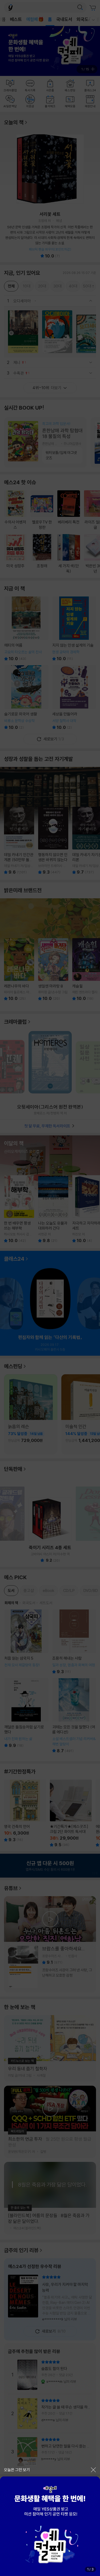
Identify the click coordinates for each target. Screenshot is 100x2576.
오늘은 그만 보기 (17, 2470)
